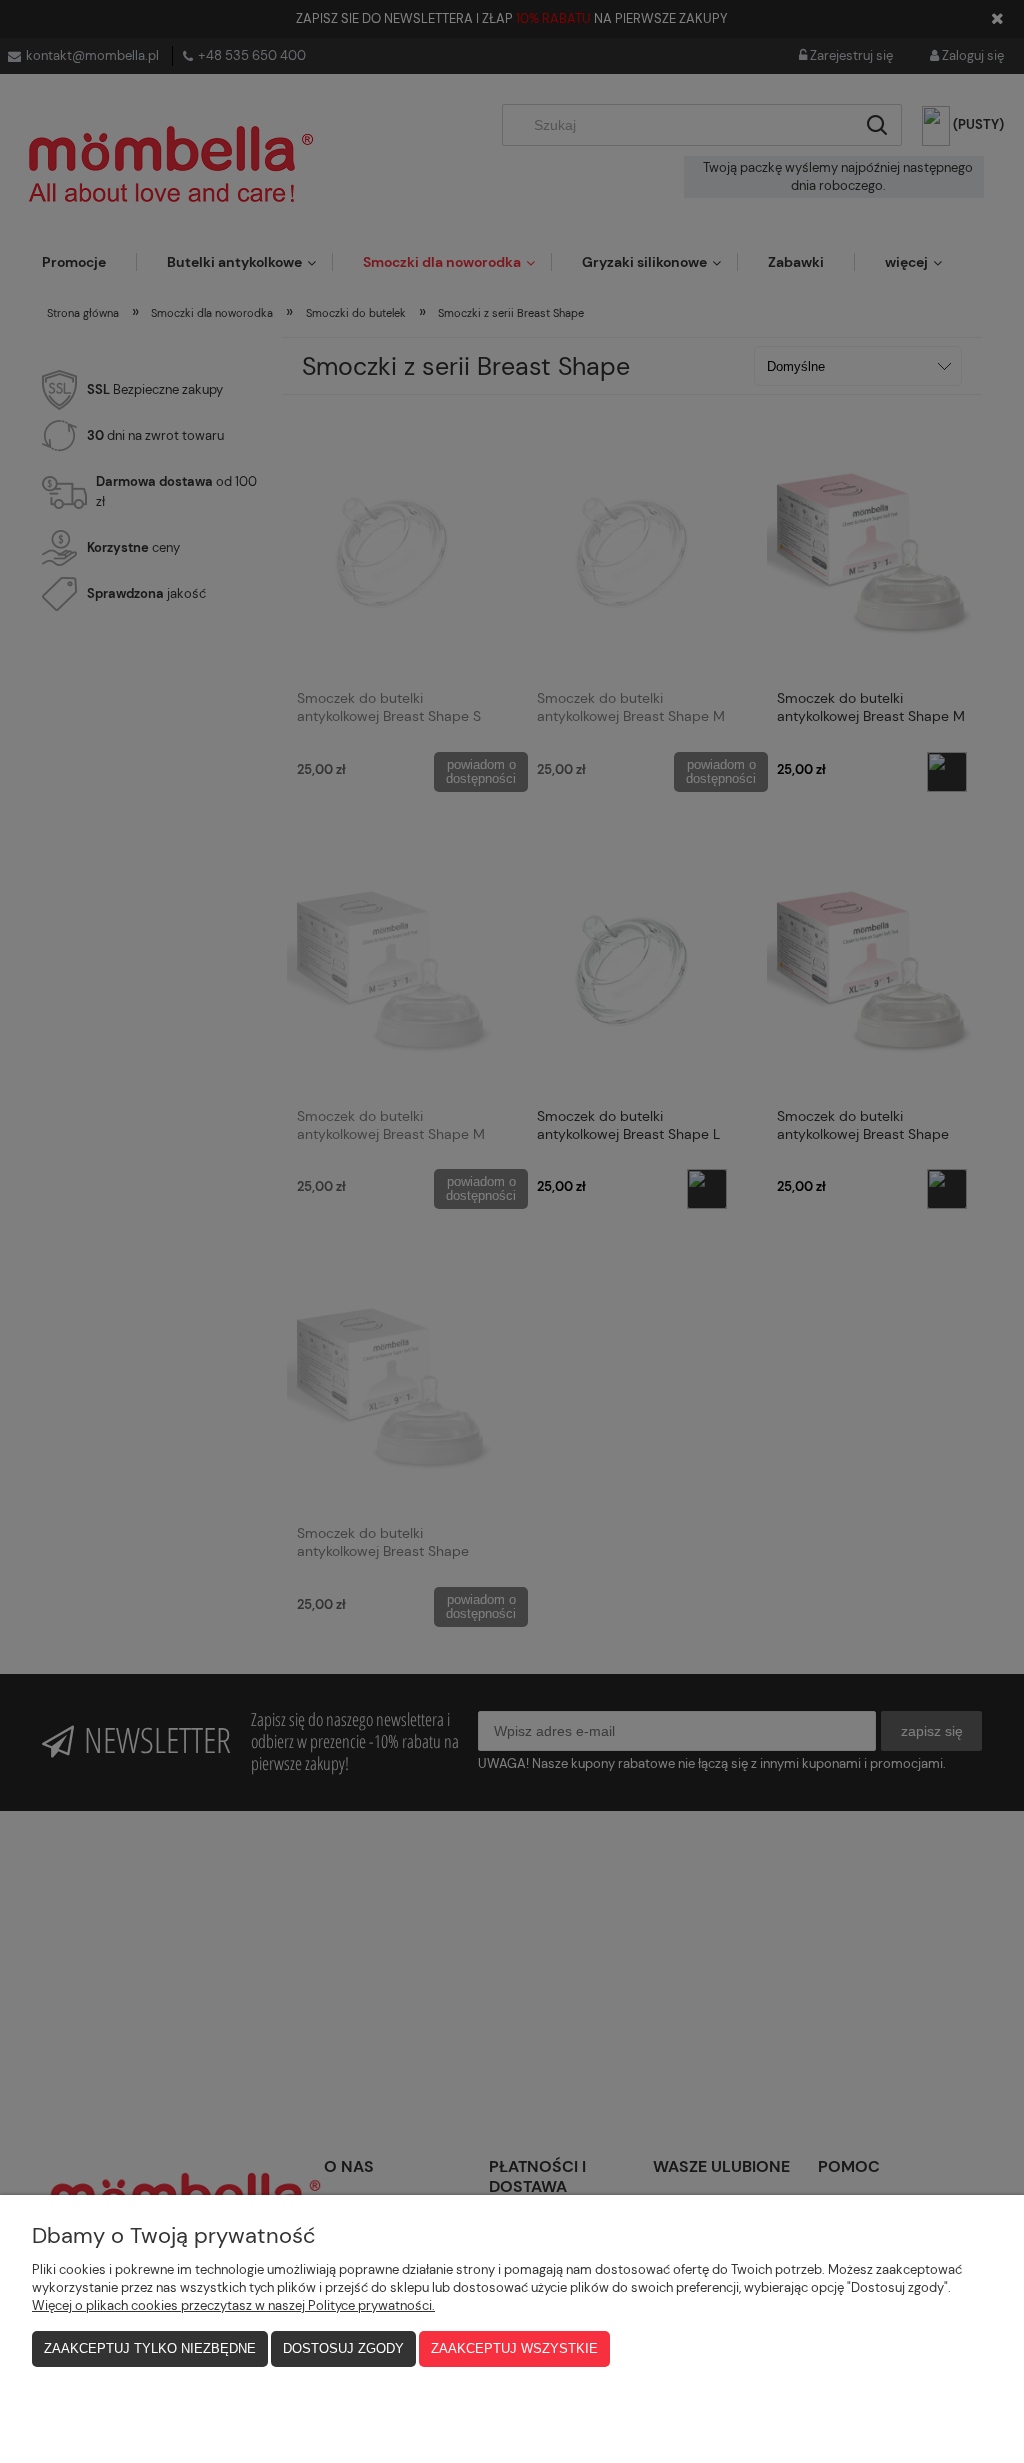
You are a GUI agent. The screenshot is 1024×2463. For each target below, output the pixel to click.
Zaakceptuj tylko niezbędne (150, 2348)
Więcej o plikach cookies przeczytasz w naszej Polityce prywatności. (233, 2305)
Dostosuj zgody (343, 2348)
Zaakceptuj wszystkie (514, 2348)
